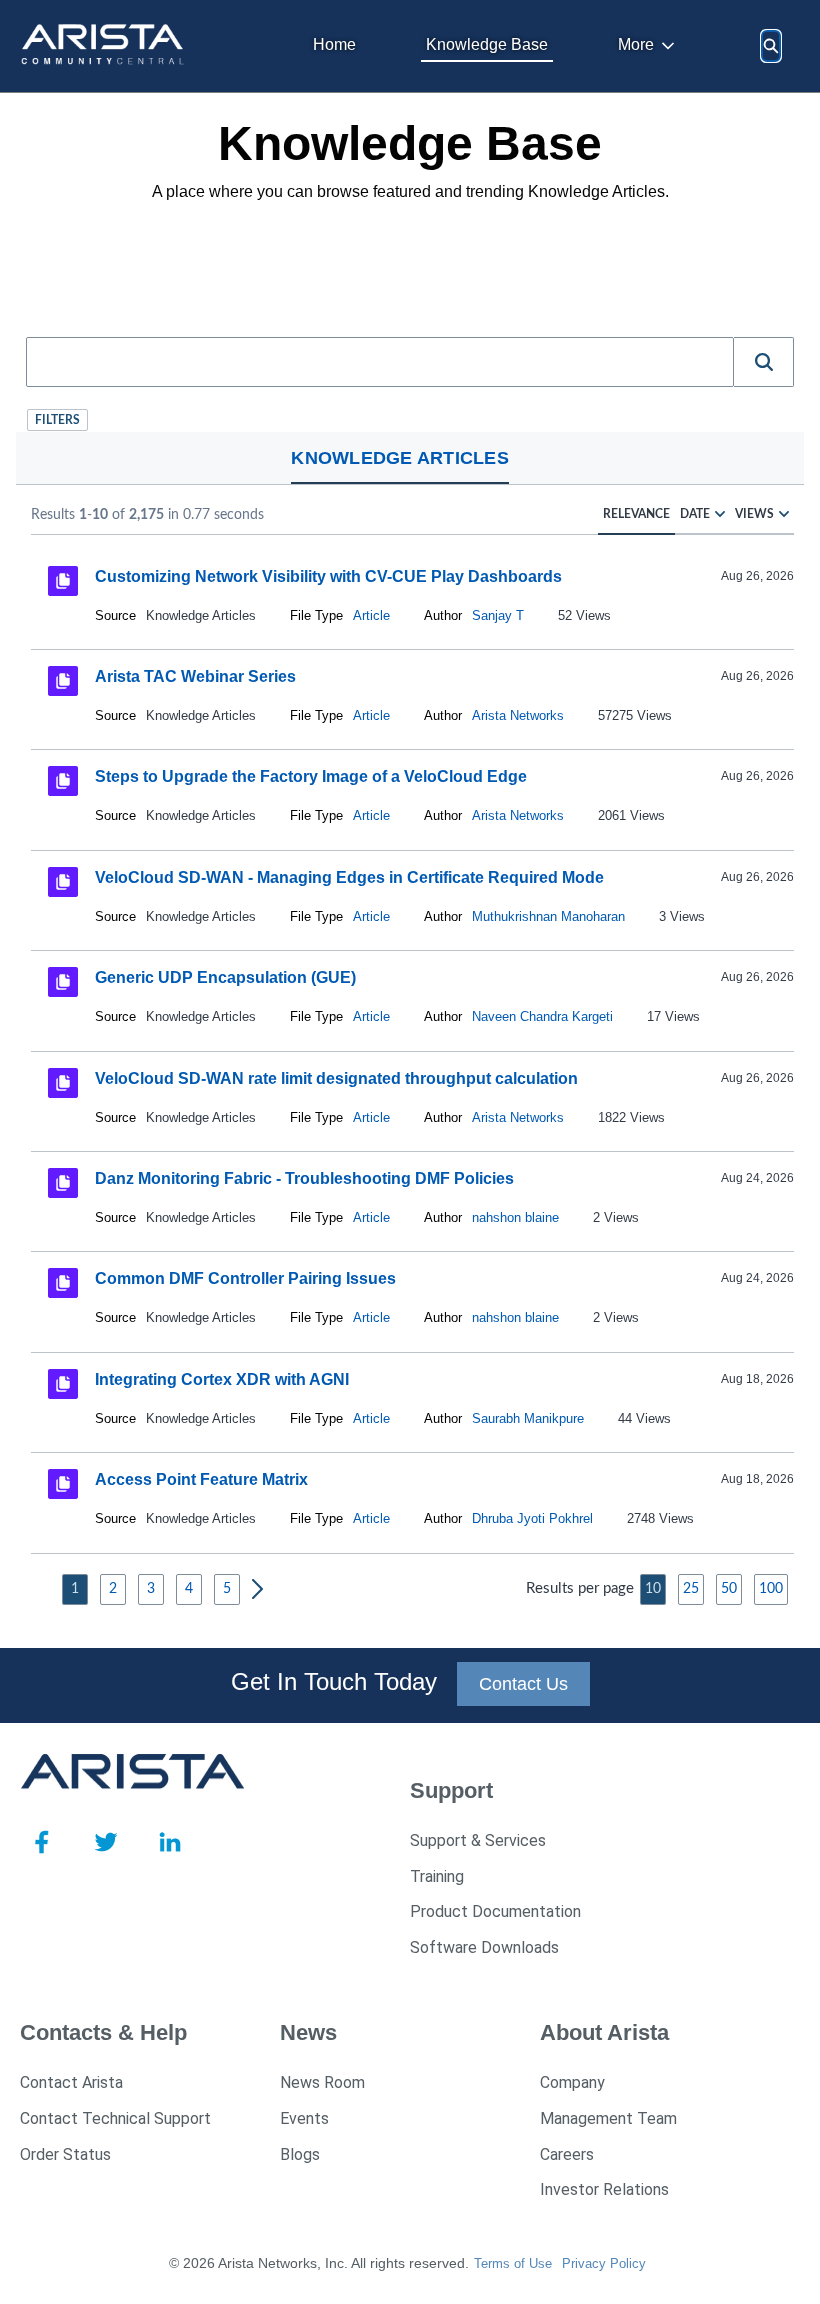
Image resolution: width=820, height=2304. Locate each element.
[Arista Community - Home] (104, 46)
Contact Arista (71, 2082)
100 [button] (771, 1589)
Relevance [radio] (636, 514)
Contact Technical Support (115, 2118)
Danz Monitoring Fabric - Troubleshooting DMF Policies (304, 1178)
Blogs (300, 2154)
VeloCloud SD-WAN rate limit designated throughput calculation (336, 1078)
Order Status (65, 2154)
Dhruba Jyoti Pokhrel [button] (532, 1518)
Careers (567, 2154)
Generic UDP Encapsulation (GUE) (225, 977)
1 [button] (75, 1589)
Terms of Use (513, 2263)
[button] (764, 362)
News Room (322, 2082)
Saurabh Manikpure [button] (528, 1418)
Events (304, 2118)
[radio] (720, 514)
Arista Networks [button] (518, 715)
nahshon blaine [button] (515, 1217)
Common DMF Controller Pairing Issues (245, 1278)
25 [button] (691, 1589)
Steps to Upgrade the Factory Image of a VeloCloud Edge (311, 776)
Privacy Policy (604, 2263)
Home (334, 44)
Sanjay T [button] (498, 615)
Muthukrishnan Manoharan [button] (548, 916)
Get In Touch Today (334, 1681)
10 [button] (653, 1589)
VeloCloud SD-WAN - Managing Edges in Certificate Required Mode (349, 877)
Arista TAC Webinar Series (195, 676)
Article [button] (371, 615)
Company (572, 2082)
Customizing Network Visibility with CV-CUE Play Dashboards (328, 575)
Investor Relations (604, 2189)
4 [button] (189, 1589)
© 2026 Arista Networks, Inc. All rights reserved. (319, 2263)
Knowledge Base (487, 44)
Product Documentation (495, 1911)
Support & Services (478, 1840)
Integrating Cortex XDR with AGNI (222, 1379)
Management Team (608, 2118)
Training (437, 1876)
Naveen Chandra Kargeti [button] (542, 1016)
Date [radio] (695, 514)
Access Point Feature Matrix (201, 1479)
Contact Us (523, 1684)
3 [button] (151, 1589)
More (636, 44)
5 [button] (227, 1589)
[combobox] (380, 362)
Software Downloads (484, 1947)
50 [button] (729, 1589)
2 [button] (113, 1589)
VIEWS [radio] (754, 514)
